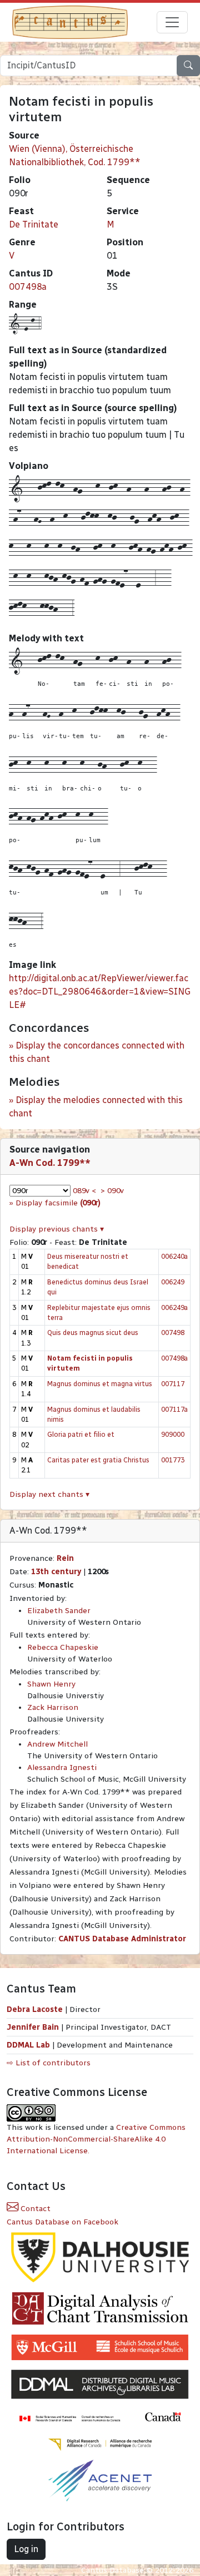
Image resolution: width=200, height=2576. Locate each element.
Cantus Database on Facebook (62, 2222)
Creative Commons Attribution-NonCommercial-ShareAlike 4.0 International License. (96, 2139)
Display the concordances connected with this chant (97, 1052)
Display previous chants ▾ (57, 1229)
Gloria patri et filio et (81, 1434)
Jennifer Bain (34, 2027)
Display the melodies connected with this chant (96, 1107)
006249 (173, 1282)
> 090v (112, 1191)
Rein (65, 1558)
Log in (26, 2549)
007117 (173, 1384)
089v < (84, 1191)
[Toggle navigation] (172, 22)
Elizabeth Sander (59, 1611)
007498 (173, 1333)
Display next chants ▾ (49, 1494)
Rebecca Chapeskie (63, 1647)
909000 (173, 1434)
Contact (34, 2209)
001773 (173, 1460)
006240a (174, 1256)
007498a (28, 287)
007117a (174, 1409)
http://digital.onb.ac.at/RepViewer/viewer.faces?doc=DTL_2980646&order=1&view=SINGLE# (100, 992)
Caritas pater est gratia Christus (98, 1460)
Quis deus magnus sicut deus (93, 1333)
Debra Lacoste (35, 2009)
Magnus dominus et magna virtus (100, 1384)
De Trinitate (34, 224)
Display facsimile (58, 1203)
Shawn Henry (51, 1684)
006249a (174, 1307)
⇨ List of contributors (49, 2063)
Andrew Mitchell (57, 1744)
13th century (56, 1572)
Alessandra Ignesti (62, 1767)
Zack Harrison (53, 1707)
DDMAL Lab (28, 2045)
